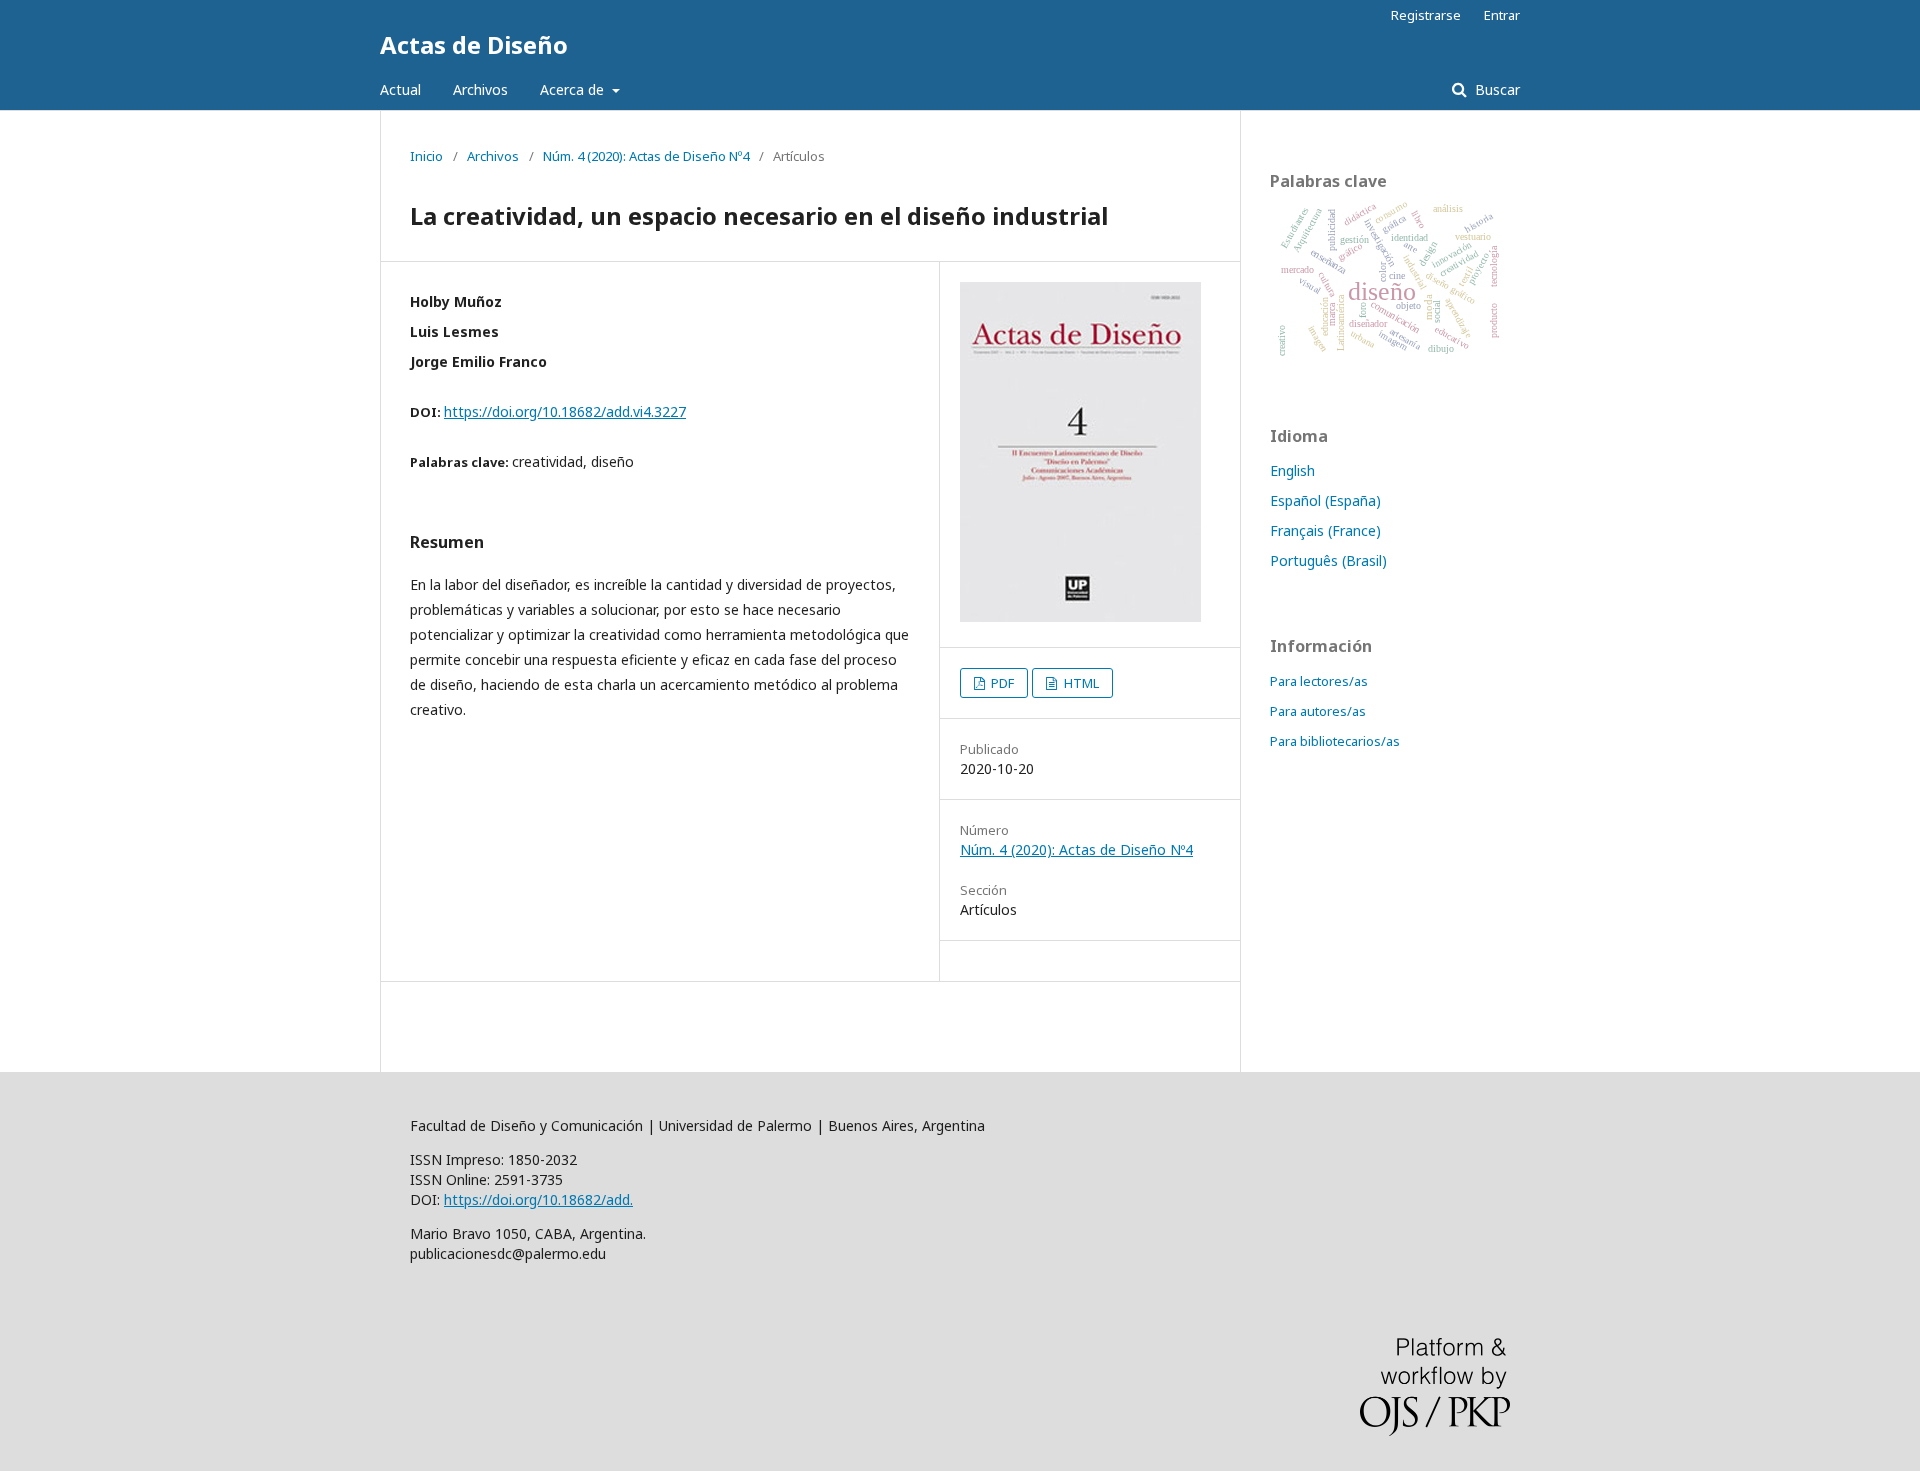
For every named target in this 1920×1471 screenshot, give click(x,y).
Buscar (1495, 89)
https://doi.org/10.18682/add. (538, 1199)
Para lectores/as (1319, 681)
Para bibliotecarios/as (1335, 741)
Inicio (426, 156)
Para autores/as (1318, 711)
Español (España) (1325, 500)
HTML (1080, 683)
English (1292, 470)
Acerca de (574, 89)
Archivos (480, 89)
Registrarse (1426, 15)
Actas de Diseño (474, 44)
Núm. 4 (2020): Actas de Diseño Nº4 (646, 156)
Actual (400, 89)
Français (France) (1325, 530)
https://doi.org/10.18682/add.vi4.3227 (565, 411)
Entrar (1502, 15)
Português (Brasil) (1328, 560)
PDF (1001, 683)
